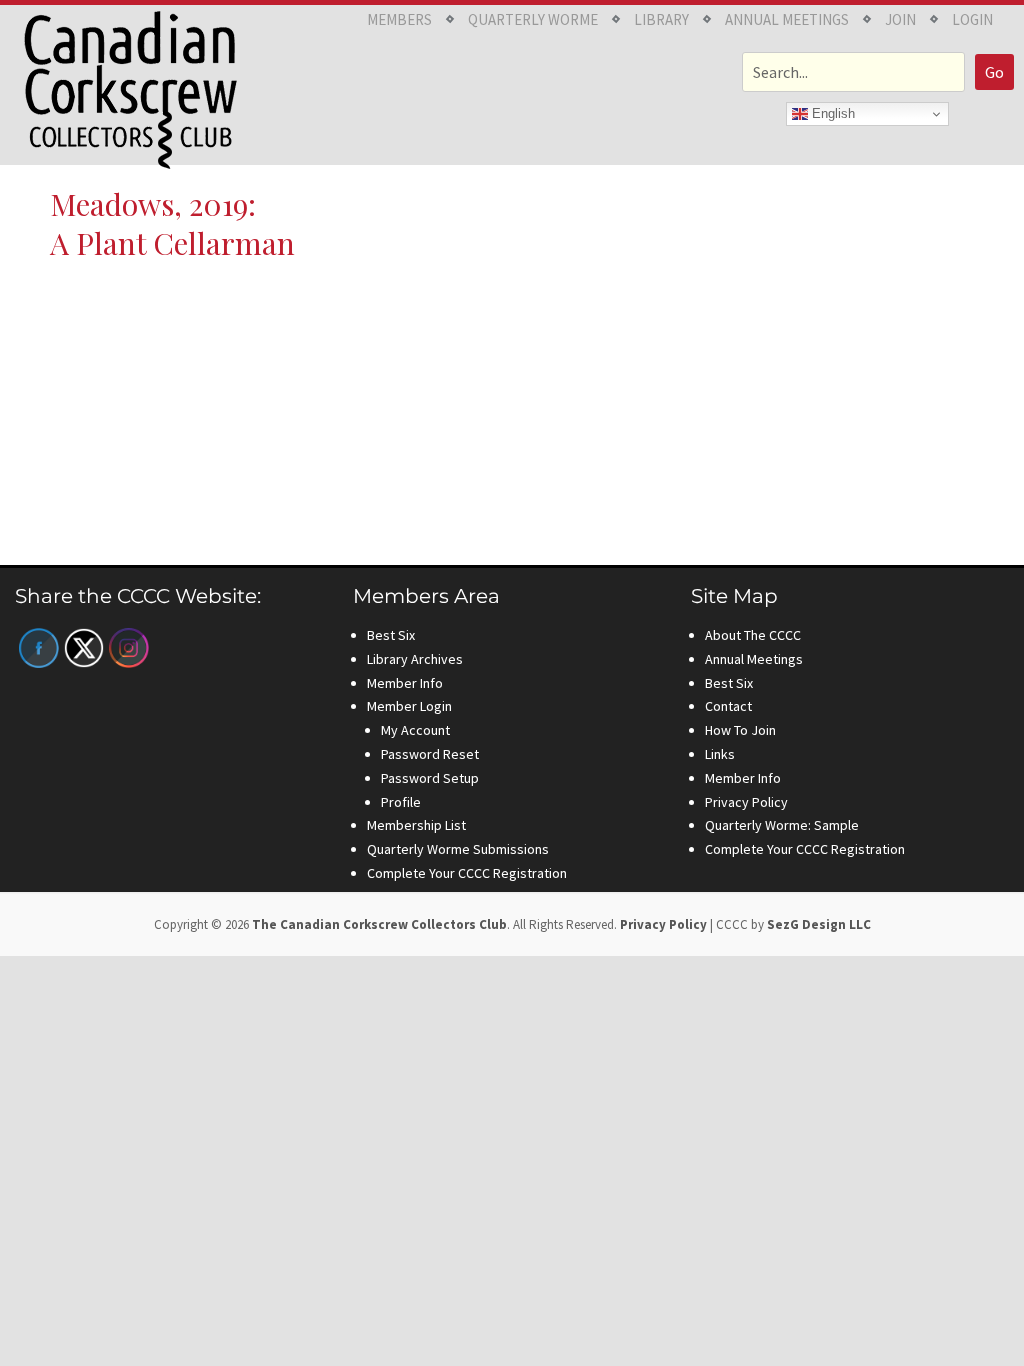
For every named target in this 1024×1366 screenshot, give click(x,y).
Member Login (409, 706)
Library (661, 19)
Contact (728, 706)
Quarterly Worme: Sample (782, 825)
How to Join (740, 730)
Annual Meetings (787, 19)
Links (720, 754)
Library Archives (415, 659)
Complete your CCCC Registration (467, 873)
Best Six (391, 635)
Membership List (416, 825)
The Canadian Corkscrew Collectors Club (379, 924)
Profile (401, 802)
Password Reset (430, 754)
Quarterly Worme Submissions (458, 849)
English (831, 113)
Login (972, 19)
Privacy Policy (746, 802)
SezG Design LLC (819, 924)
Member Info (405, 683)
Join (900, 19)
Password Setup (430, 778)
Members (399, 19)
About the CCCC (753, 635)
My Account (415, 730)
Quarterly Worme (533, 19)
